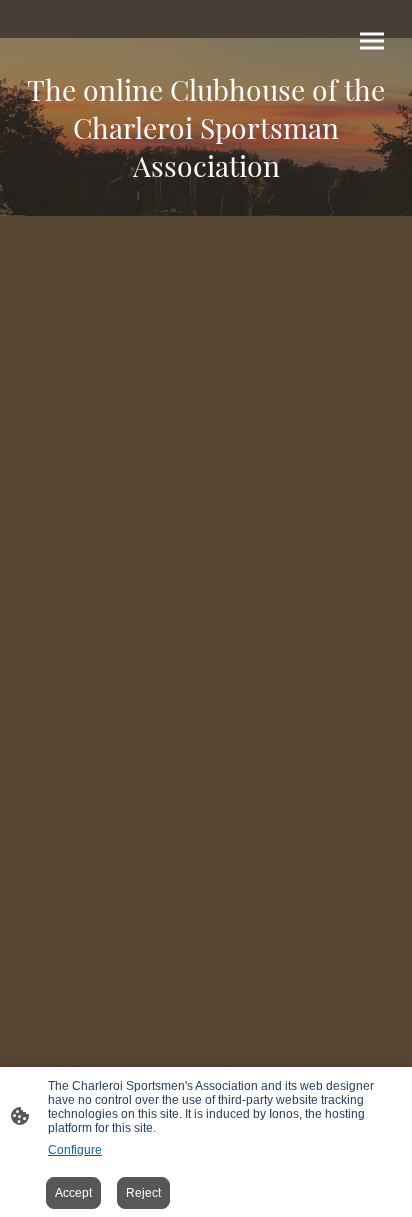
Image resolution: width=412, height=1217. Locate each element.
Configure (75, 1150)
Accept (73, 1193)
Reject (143, 1193)
